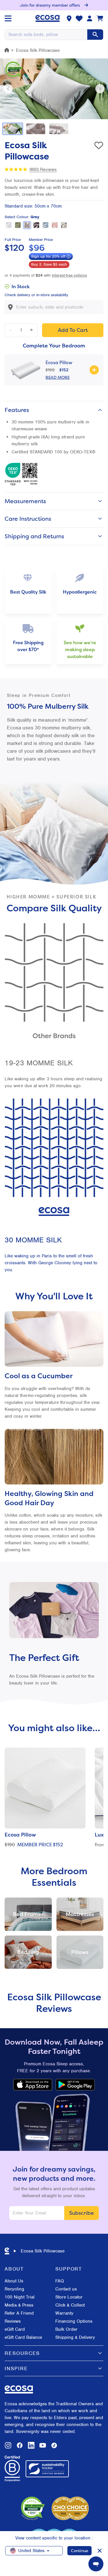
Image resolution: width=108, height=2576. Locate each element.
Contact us (66, 2289)
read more (58, 377)
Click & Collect (70, 2305)
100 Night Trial (20, 2297)
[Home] (7, 50)
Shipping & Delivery (75, 2337)
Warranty (64, 2313)
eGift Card (15, 2329)
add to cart (73, 330)
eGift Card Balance (23, 2337)
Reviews (13, 2321)
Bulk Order (66, 2329)
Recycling (14, 2289)
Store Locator (69, 2297)
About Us (14, 2281)
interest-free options (69, 275)
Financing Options (74, 2321)
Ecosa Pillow (59, 362)
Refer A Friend (19, 2313)
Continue (79, 2551)
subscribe (82, 2213)
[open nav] (8, 18)
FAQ (60, 2281)
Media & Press (19, 2305)
